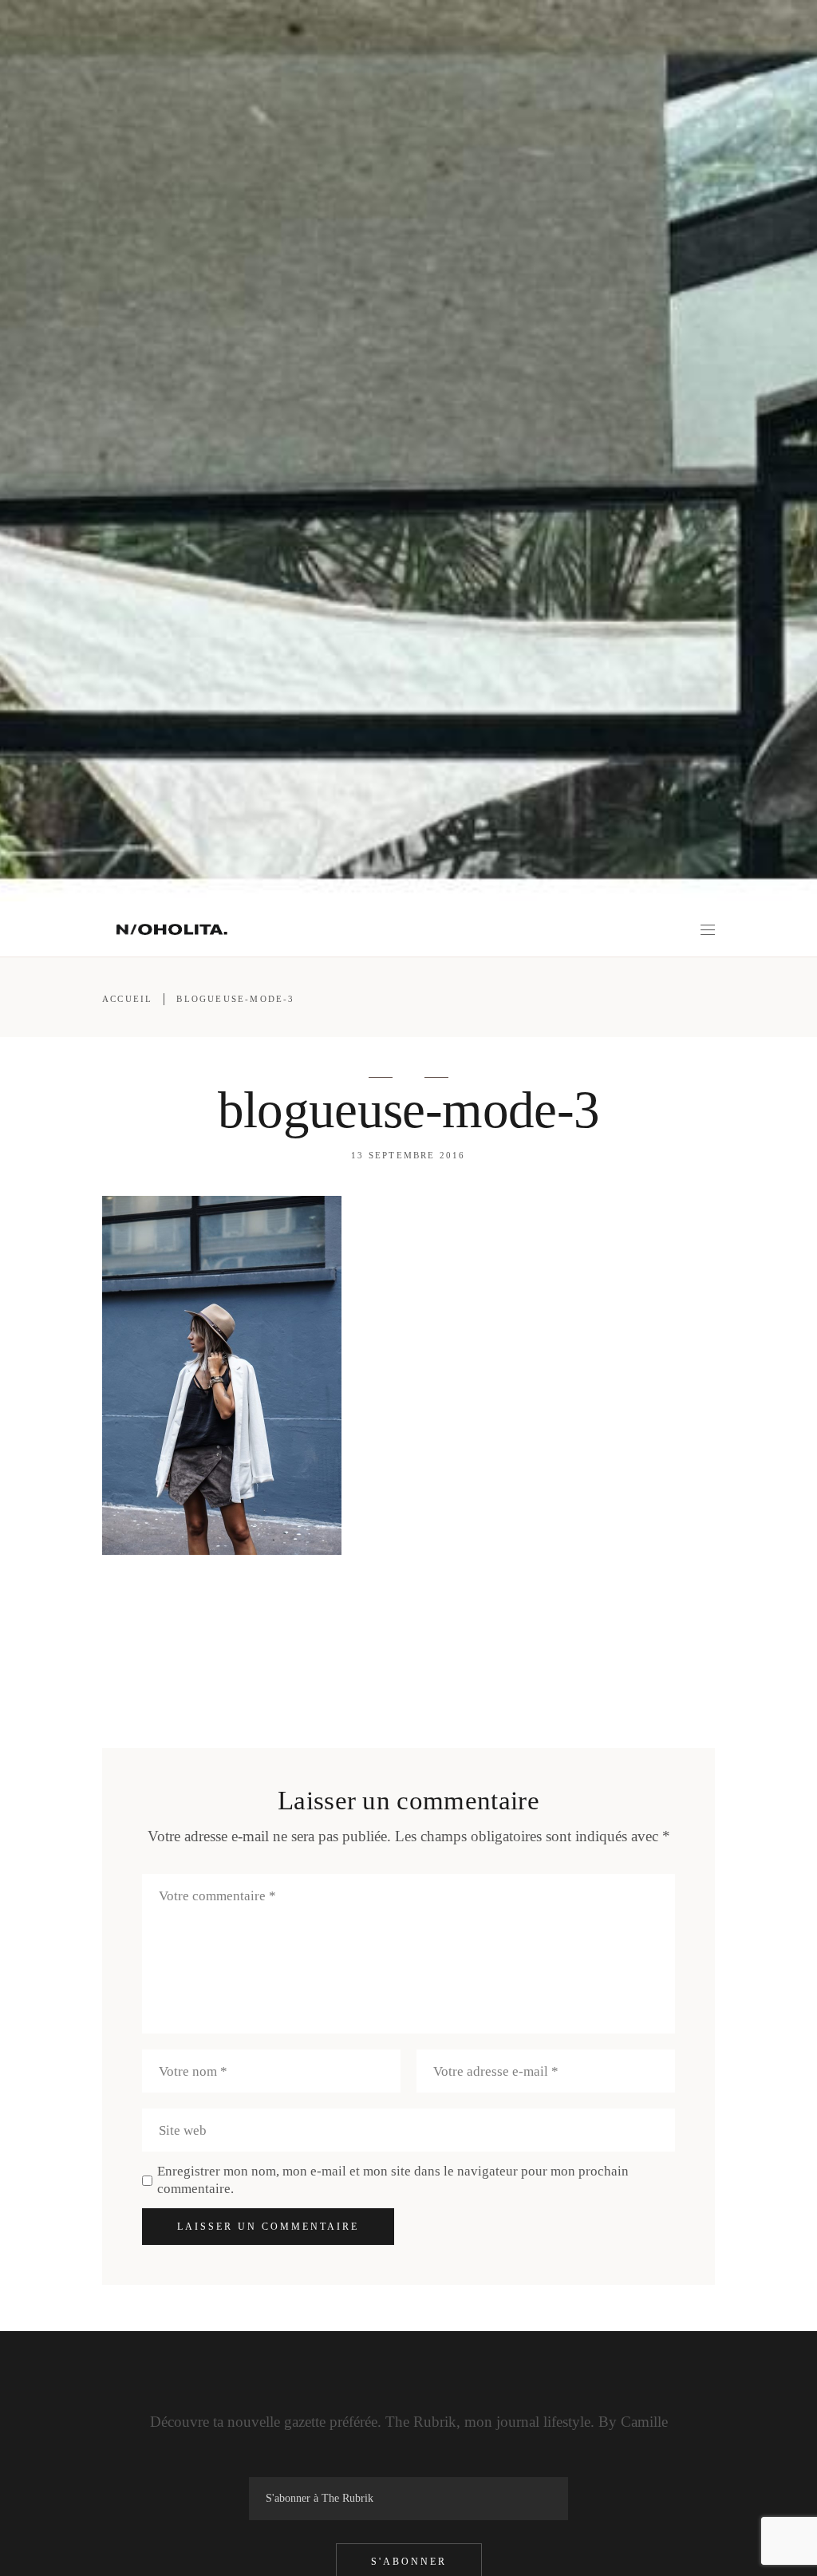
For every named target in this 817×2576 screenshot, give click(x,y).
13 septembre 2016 (408, 1155)
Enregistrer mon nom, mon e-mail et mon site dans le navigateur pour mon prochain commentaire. (393, 2180)
